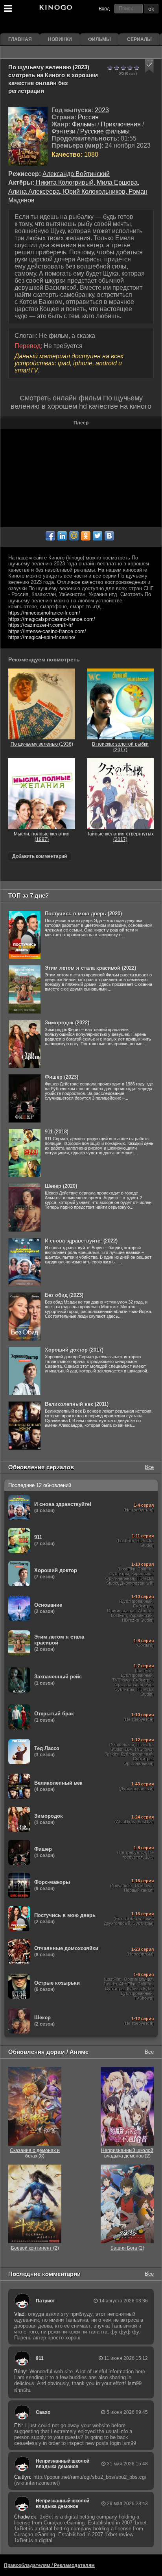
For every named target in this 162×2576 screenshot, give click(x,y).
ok (151, 9)
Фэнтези (64, 131)
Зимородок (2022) (67, 1023)
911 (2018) (57, 1132)
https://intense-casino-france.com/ (47, 631)
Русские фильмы (105, 131)
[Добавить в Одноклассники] (86, 536)
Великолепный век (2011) (77, 1404)
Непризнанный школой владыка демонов (63, 2464)
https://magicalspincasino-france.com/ (52, 619)
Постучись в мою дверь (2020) (83, 914)
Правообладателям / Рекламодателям (49, 2565)
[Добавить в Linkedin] (62, 536)
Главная (20, 39)
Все (149, 1467)
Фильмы (99, 39)
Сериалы (139, 39)
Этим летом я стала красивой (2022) (90, 968)
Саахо (43, 2412)
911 (40, 2358)
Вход (104, 9)
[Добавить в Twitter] (98, 536)
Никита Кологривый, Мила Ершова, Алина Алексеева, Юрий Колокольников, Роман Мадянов (78, 191)
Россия (88, 117)
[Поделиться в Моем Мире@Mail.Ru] (74, 536)
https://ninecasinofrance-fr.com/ (44, 613)
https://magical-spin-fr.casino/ (42, 637)
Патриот (45, 2301)
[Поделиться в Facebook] (50, 536)
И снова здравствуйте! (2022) (81, 1241)
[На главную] (55, 9)
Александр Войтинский (76, 174)
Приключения (121, 124)
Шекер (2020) (61, 1186)
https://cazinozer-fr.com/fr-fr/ (41, 625)
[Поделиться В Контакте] (109, 536)
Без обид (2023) (64, 1295)
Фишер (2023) (62, 1077)
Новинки (60, 39)
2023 (102, 110)
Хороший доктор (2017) (74, 1350)
